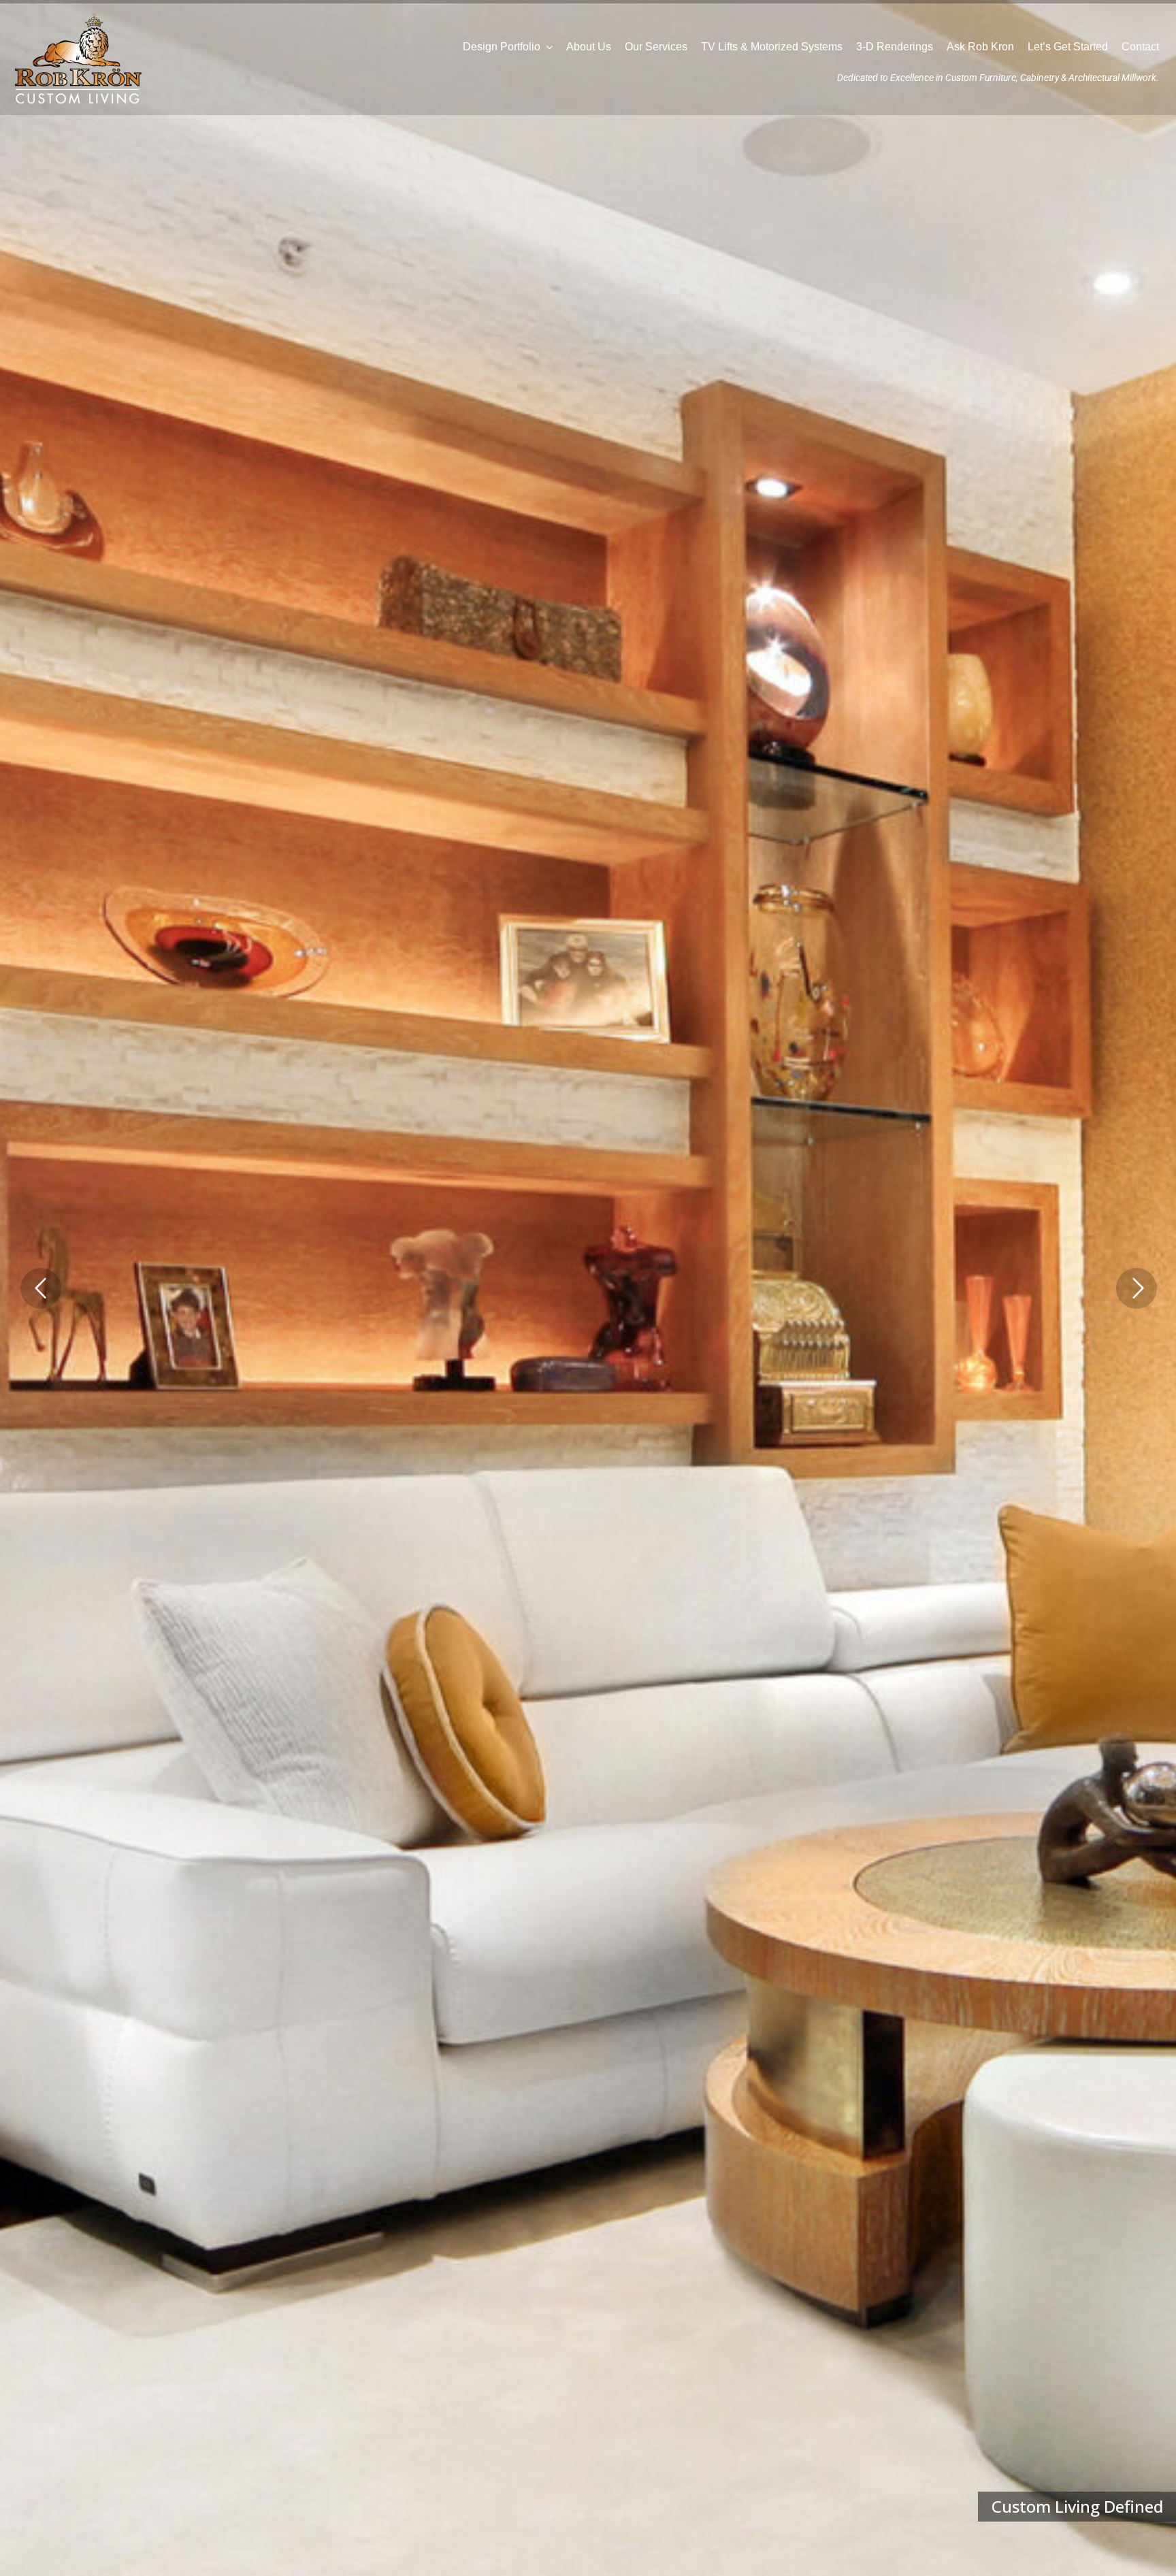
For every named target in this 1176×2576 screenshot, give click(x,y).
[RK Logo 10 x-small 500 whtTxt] (78, 15)
